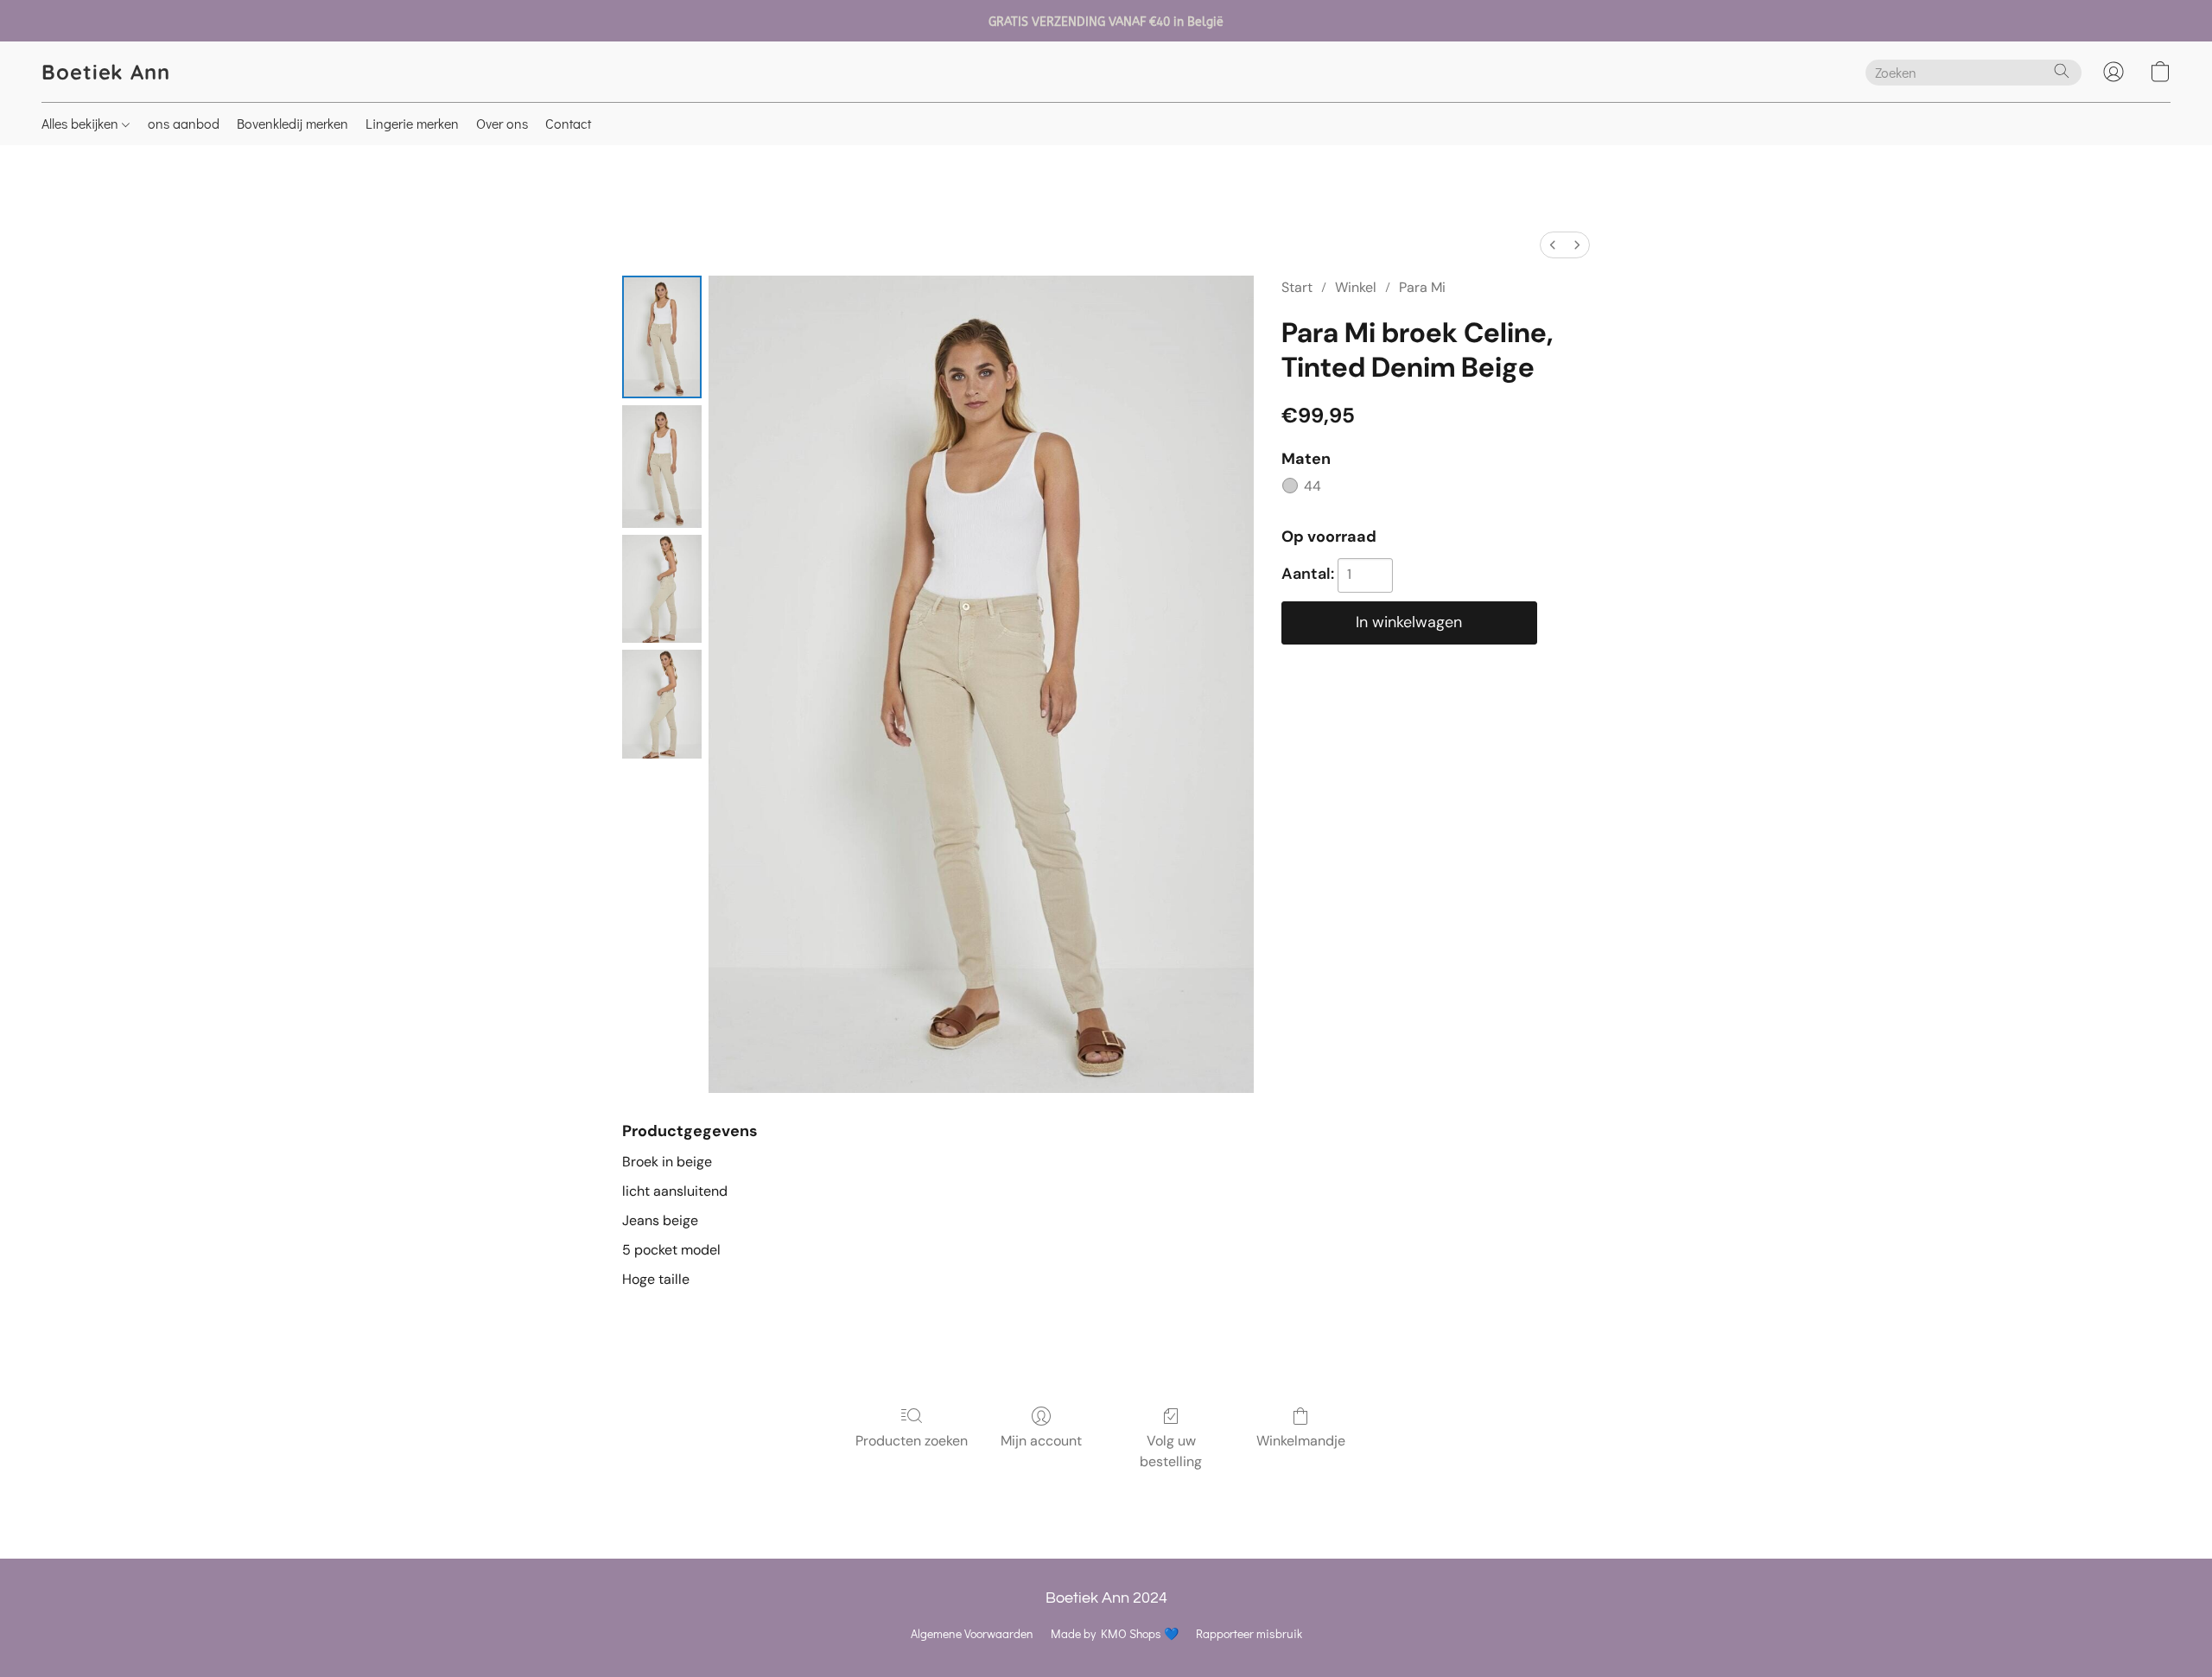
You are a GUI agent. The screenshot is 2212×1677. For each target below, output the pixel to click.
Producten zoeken (912, 1441)
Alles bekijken (82, 123)
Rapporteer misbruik (1249, 1633)
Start (1297, 287)
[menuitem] (1553, 245)
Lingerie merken (412, 123)
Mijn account (1041, 1441)
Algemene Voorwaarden (972, 1633)
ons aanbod (184, 123)
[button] (106, 72)
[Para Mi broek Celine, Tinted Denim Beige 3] (662, 704)
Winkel (1356, 287)
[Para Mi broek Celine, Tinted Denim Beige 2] (662, 589)
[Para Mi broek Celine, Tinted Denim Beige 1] (662, 467)
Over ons (502, 123)
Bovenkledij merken (292, 123)
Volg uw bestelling (1171, 1451)
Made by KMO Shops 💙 (1115, 1633)
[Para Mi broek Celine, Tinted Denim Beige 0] (662, 337)
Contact (568, 123)
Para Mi (1422, 287)
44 (1313, 486)
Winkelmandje (1301, 1441)
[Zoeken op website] (2062, 71)
